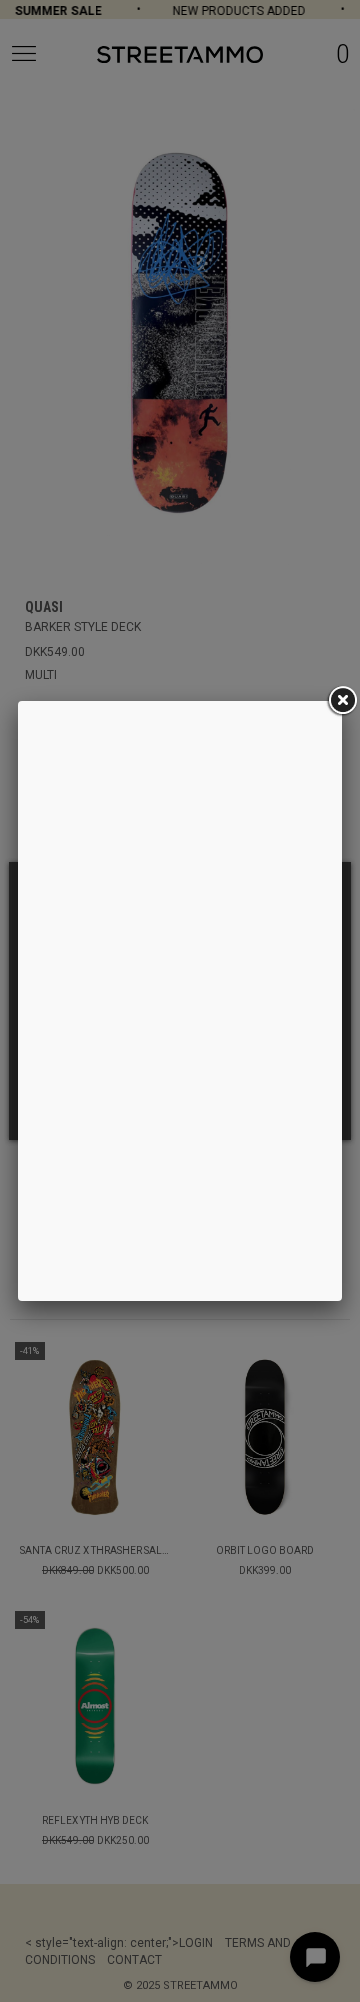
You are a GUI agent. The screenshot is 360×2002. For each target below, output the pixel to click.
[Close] (342, 701)
